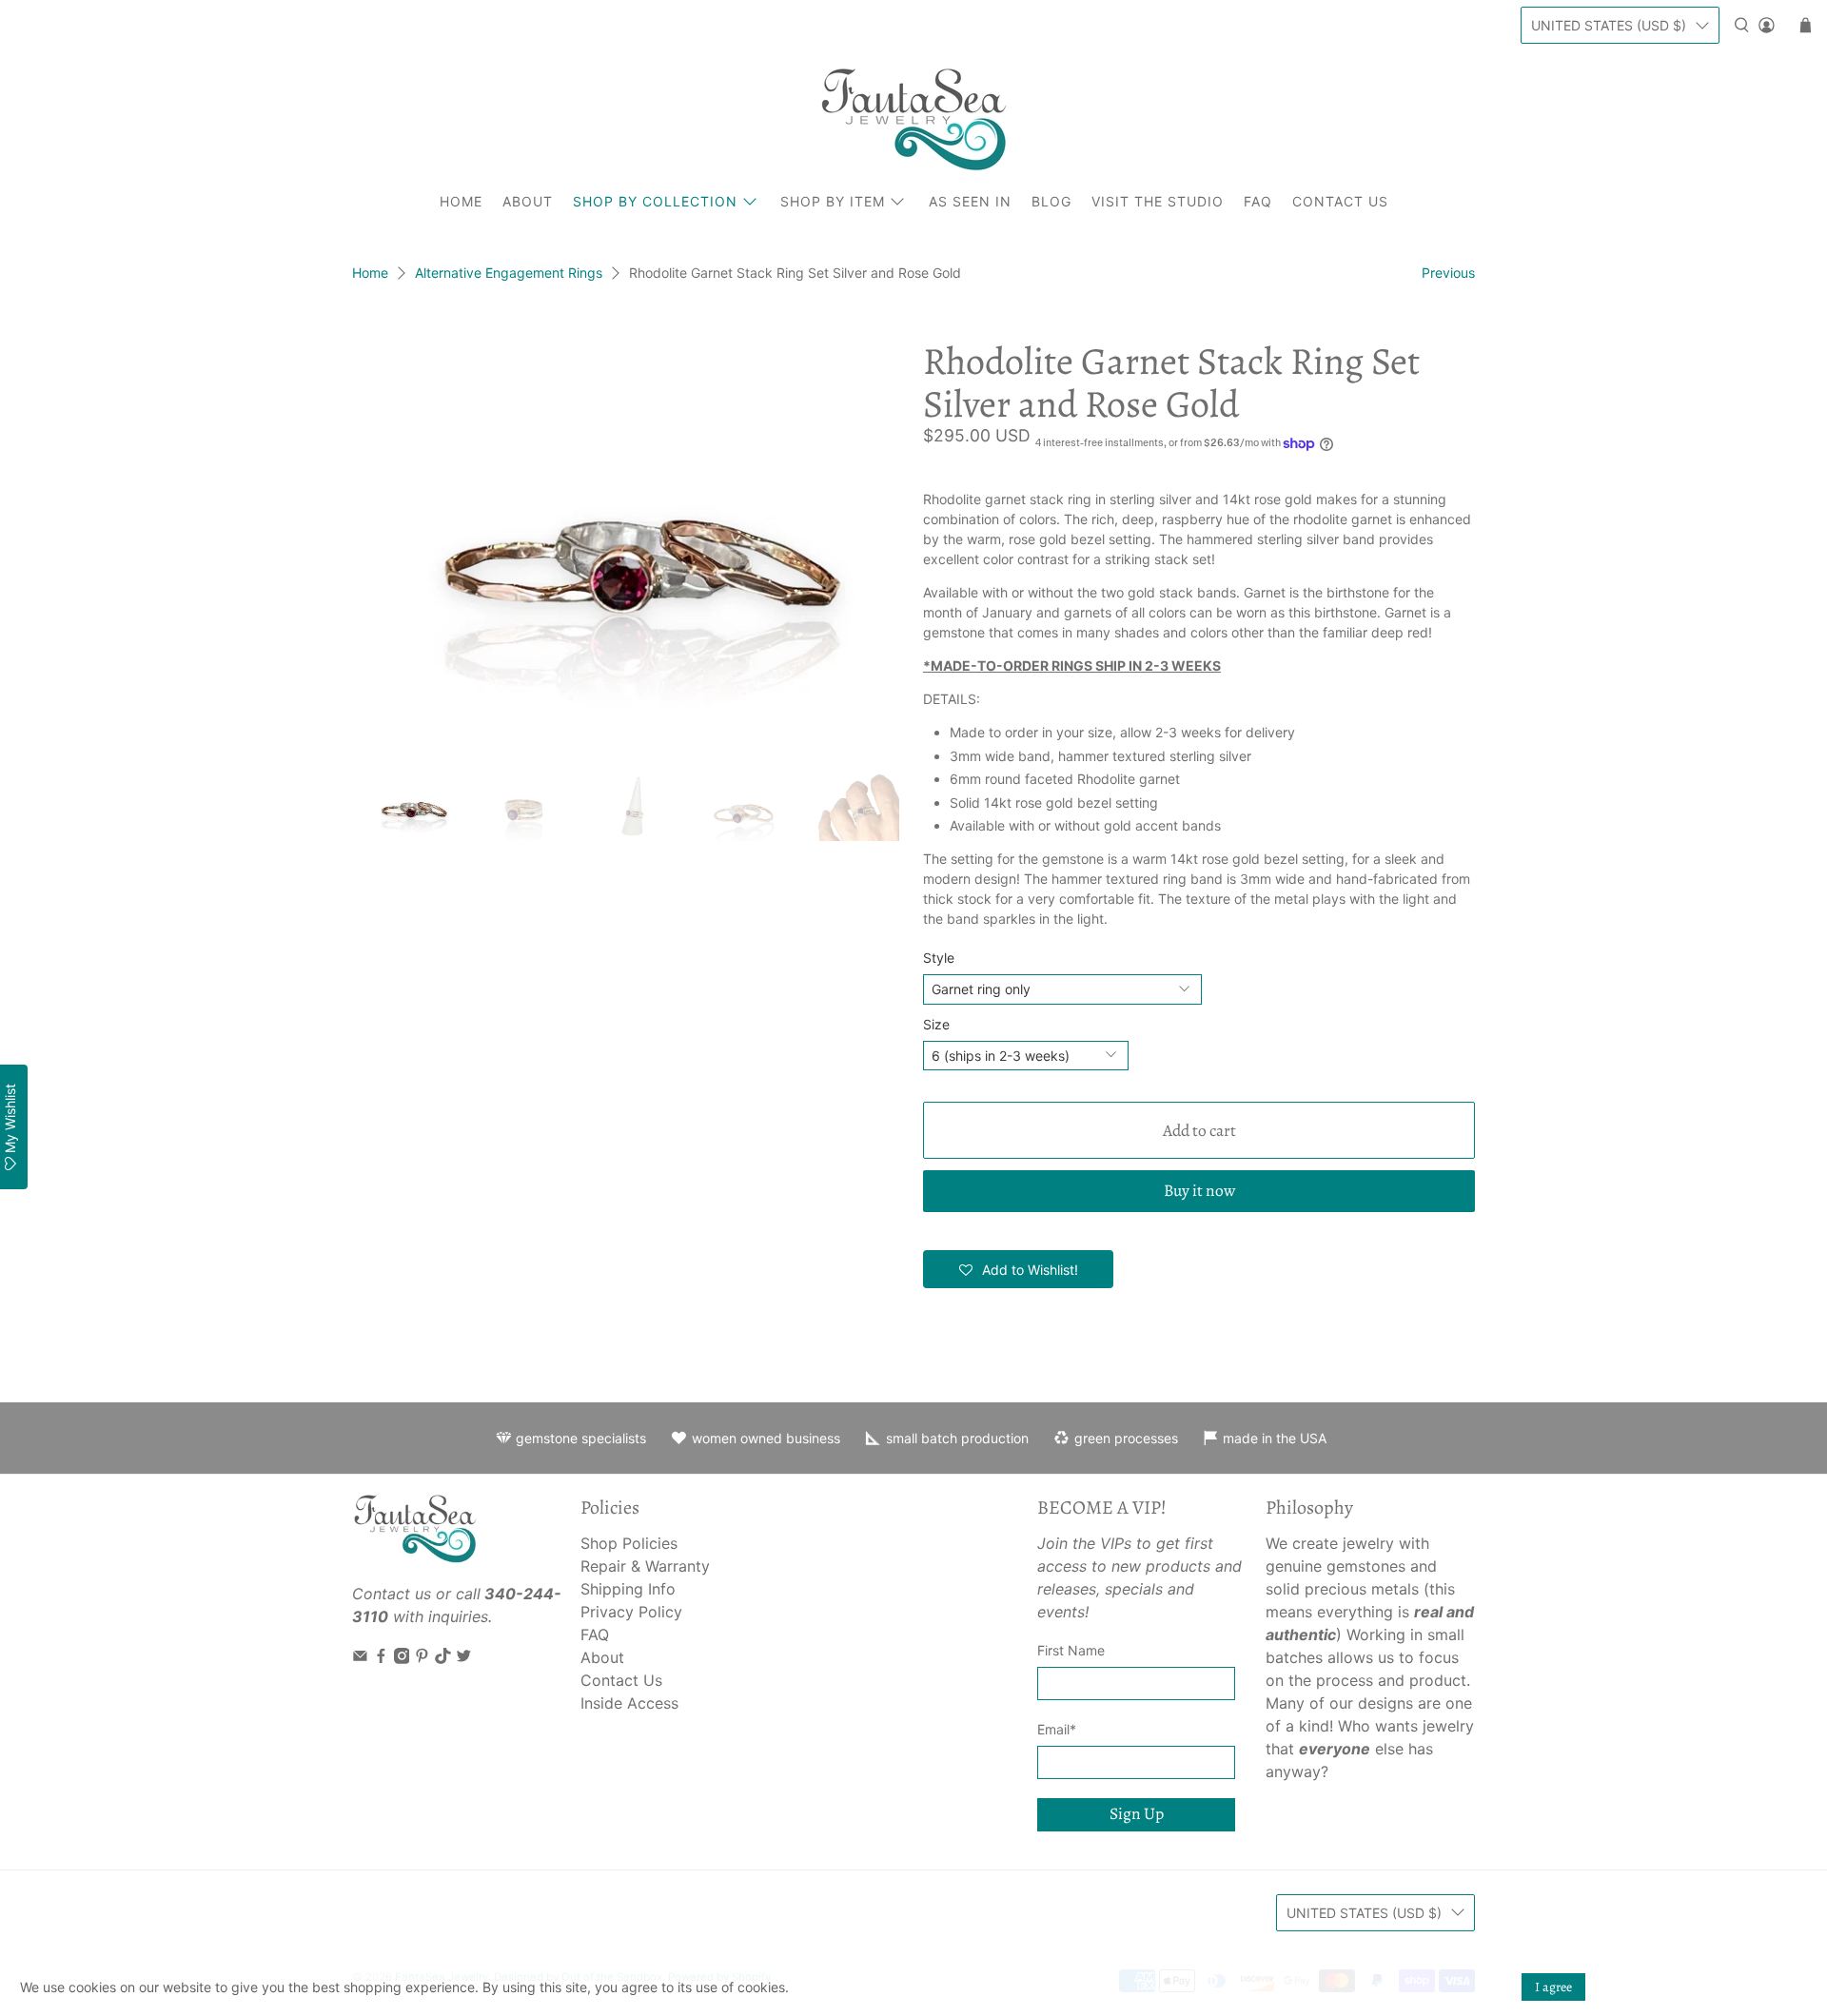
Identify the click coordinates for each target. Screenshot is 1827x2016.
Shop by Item (833, 201)
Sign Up (1137, 1813)
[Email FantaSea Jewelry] (360, 1658)
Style (939, 958)
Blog (1051, 201)
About (528, 201)
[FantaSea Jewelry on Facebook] (381, 1658)
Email (1057, 1729)
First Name (1071, 1650)
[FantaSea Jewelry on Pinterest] (422, 1658)
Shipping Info (628, 1589)
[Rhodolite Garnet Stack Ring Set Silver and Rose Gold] (628, 547)
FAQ (1258, 201)
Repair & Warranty (645, 1566)
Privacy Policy (631, 1612)
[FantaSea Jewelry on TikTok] (443, 1658)
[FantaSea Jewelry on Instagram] (402, 1658)
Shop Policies (629, 1543)
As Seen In (970, 201)
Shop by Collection (655, 201)
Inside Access (629, 1703)
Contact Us (1340, 201)
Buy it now (1199, 1190)
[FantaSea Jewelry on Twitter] (464, 1658)
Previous (1448, 273)
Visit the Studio (1158, 201)
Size (936, 1024)
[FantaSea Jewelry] (913, 119)
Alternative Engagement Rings (509, 273)
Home (461, 201)
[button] (1018, 1269)
